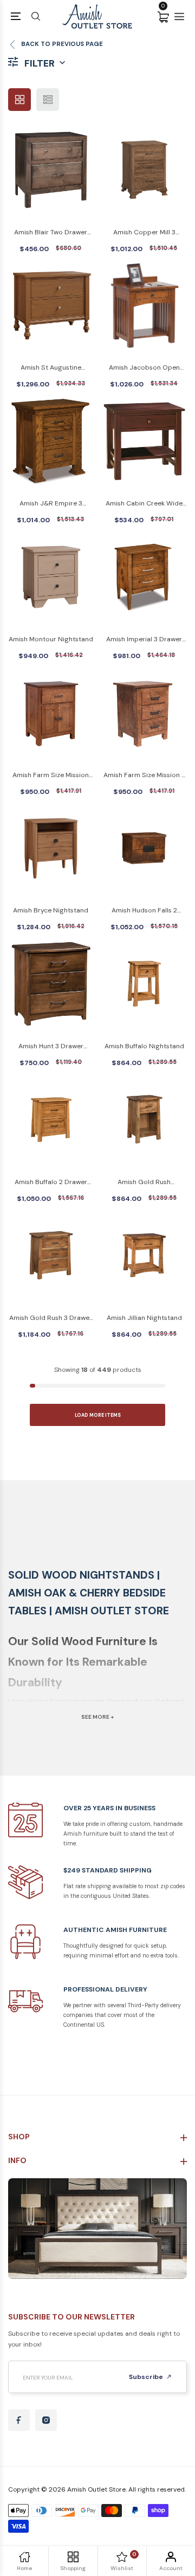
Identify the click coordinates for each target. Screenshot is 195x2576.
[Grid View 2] (19, 100)
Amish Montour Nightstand (51, 639)
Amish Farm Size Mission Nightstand (51, 776)
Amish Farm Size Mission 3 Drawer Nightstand (144, 776)
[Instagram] (46, 2420)
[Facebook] (19, 2420)
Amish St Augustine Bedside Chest (51, 368)
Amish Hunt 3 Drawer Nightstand (51, 1047)
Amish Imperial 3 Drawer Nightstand (144, 640)
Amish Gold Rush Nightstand (144, 1183)
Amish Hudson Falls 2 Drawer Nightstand (144, 911)
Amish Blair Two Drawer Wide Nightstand (51, 233)
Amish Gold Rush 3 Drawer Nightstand (51, 1319)
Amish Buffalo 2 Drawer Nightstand (51, 1183)
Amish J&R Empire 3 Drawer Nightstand (51, 504)
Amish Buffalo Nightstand (144, 1046)
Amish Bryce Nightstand (51, 910)
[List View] (48, 100)
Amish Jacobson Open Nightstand (144, 368)
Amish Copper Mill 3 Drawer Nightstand (144, 233)
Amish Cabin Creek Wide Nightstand (144, 504)
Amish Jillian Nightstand (144, 1318)
